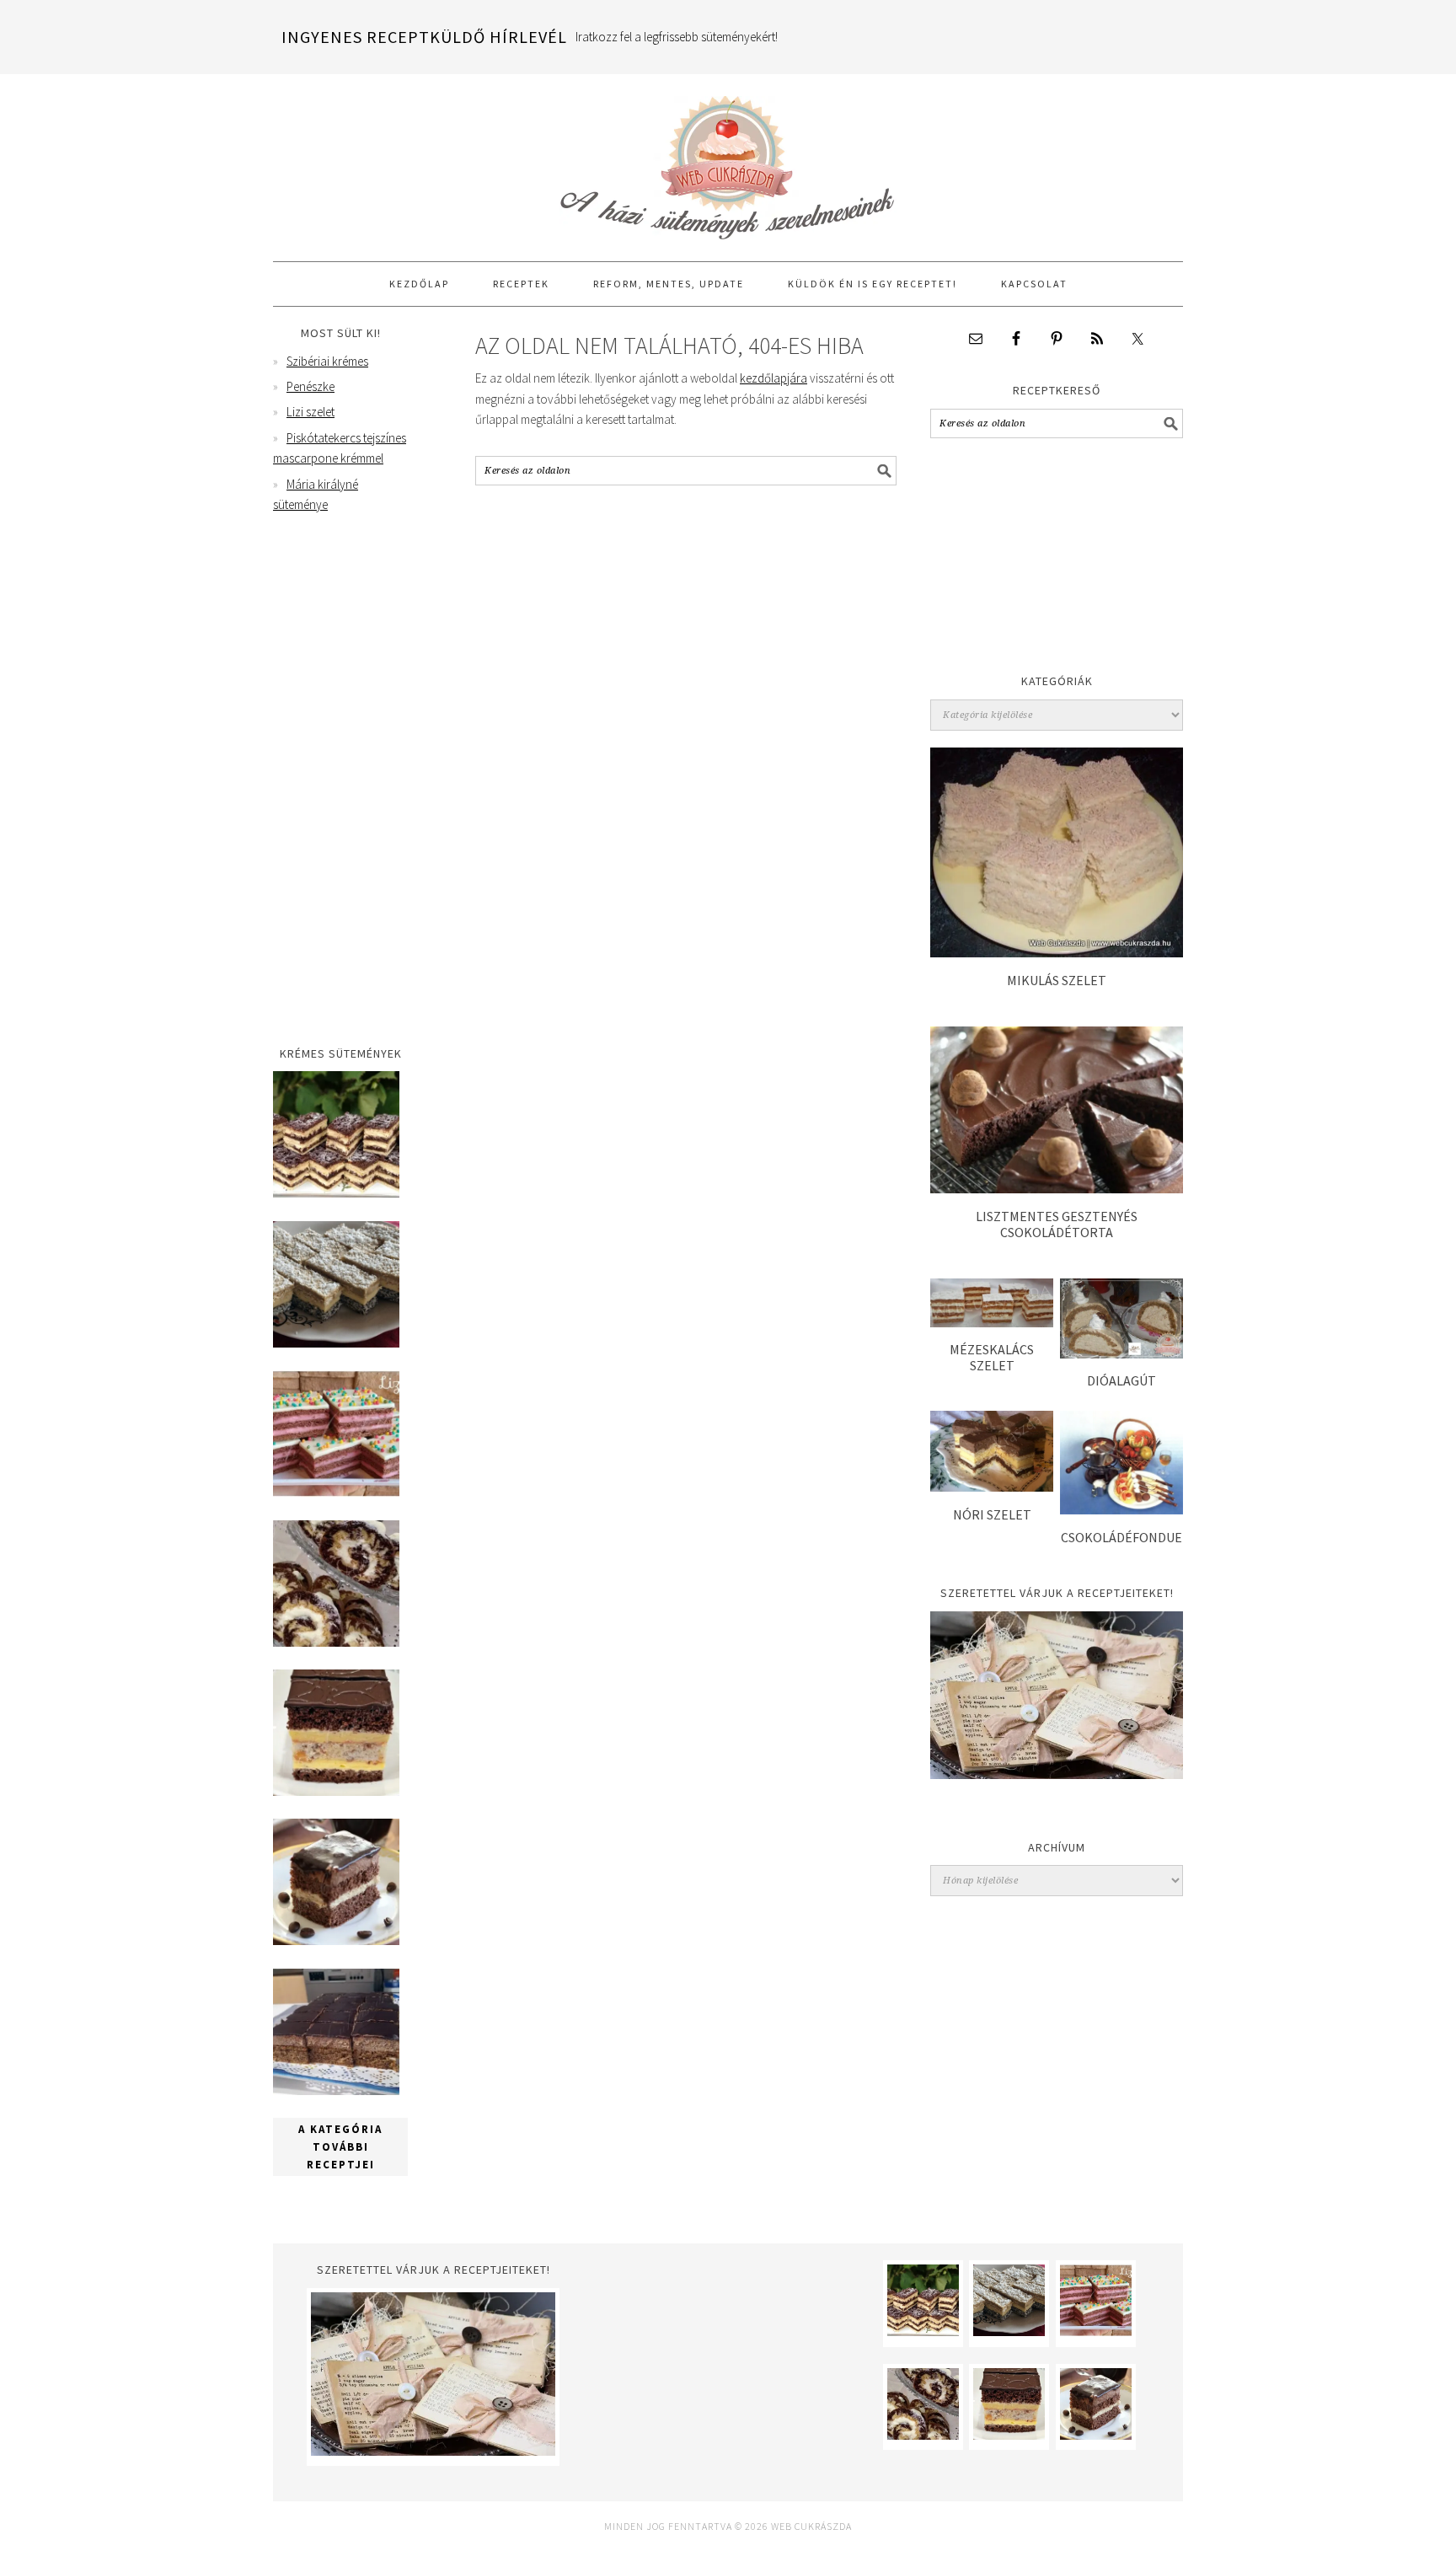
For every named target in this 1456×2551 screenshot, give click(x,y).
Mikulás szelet (1057, 980)
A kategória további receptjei (340, 2147)
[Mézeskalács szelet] (992, 1323)
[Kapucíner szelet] (336, 1940)
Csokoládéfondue (1121, 1537)
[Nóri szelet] (992, 1487)
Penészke (310, 386)
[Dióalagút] (1121, 1354)
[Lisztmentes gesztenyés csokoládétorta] (1057, 1189)
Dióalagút (1121, 1380)
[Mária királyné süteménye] (336, 1791)
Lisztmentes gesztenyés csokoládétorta (1057, 1224)
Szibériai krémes (327, 361)
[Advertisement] (1057, 560)
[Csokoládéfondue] (1121, 1510)
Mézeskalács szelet (992, 1357)
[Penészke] (336, 1343)
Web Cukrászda (728, 160)
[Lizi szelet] (336, 1492)
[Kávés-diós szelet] (336, 2090)
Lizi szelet (310, 412)
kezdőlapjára (773, 378)
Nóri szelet (992, 1514)
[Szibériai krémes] (336, 1193)
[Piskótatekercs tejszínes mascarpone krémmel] (336, 1642)
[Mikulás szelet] (1057, 953)
